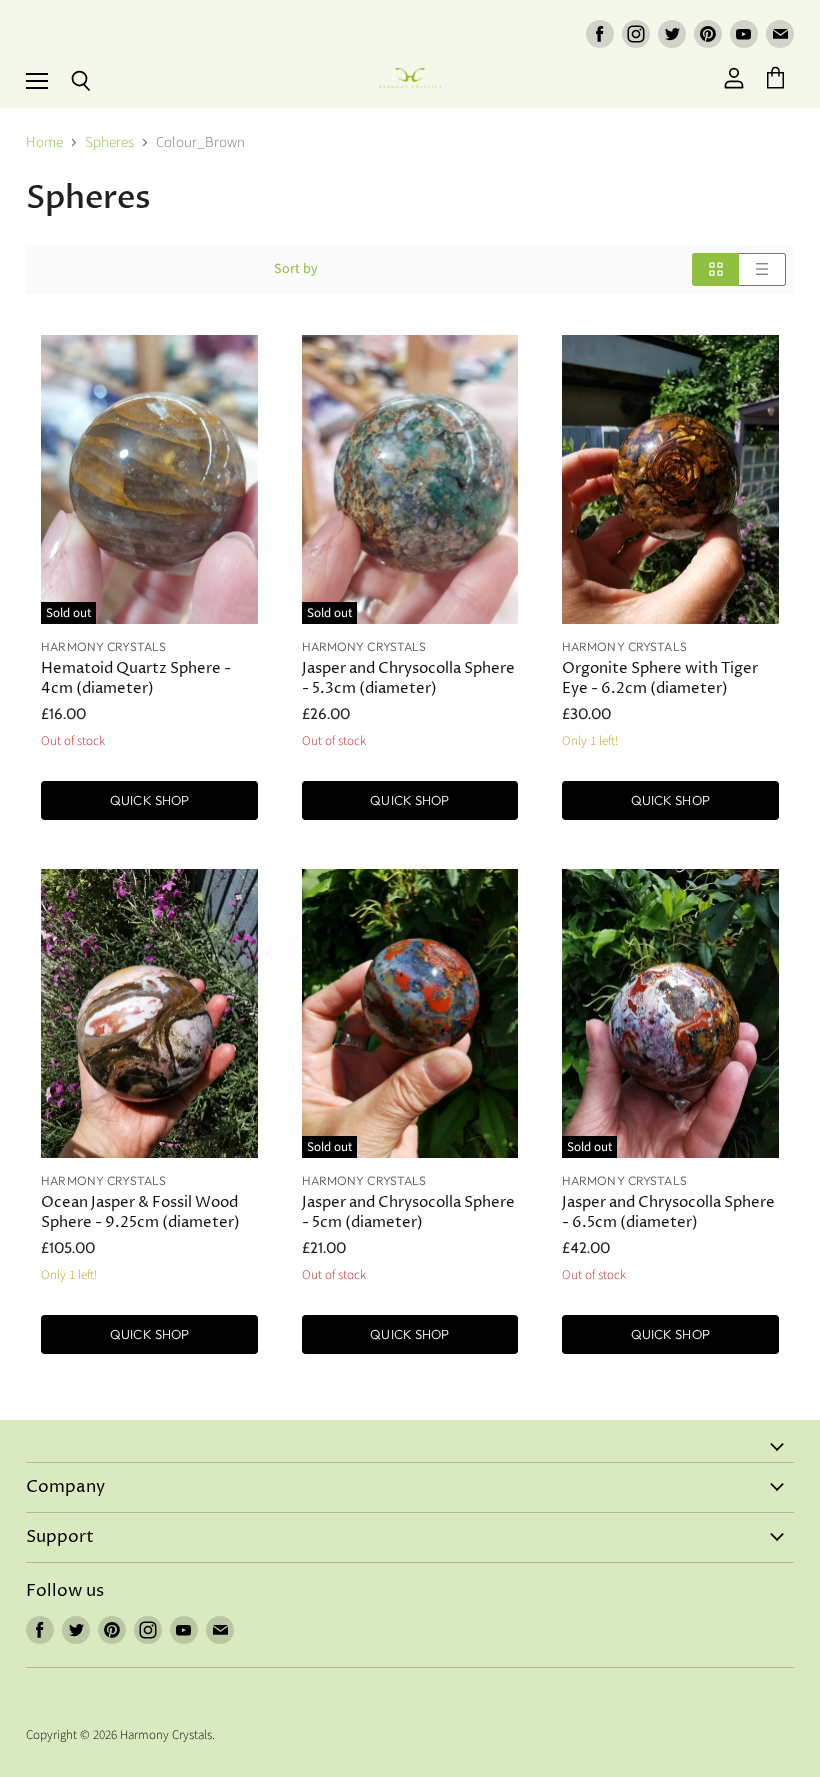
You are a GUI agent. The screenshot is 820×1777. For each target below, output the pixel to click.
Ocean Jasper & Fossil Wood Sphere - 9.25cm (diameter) (140, 1212)
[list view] (762, 269)
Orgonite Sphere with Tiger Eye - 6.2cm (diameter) (660, 678)
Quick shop (149, 800)
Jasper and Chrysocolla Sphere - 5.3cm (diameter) (408, 678)
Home (44, 142)
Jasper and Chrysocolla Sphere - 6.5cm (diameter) (668, 1212)
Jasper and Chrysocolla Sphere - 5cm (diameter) (408, 1212)
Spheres (109, 142)
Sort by (296, 269)
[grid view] (715, 269)
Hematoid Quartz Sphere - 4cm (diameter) (136, 678)
